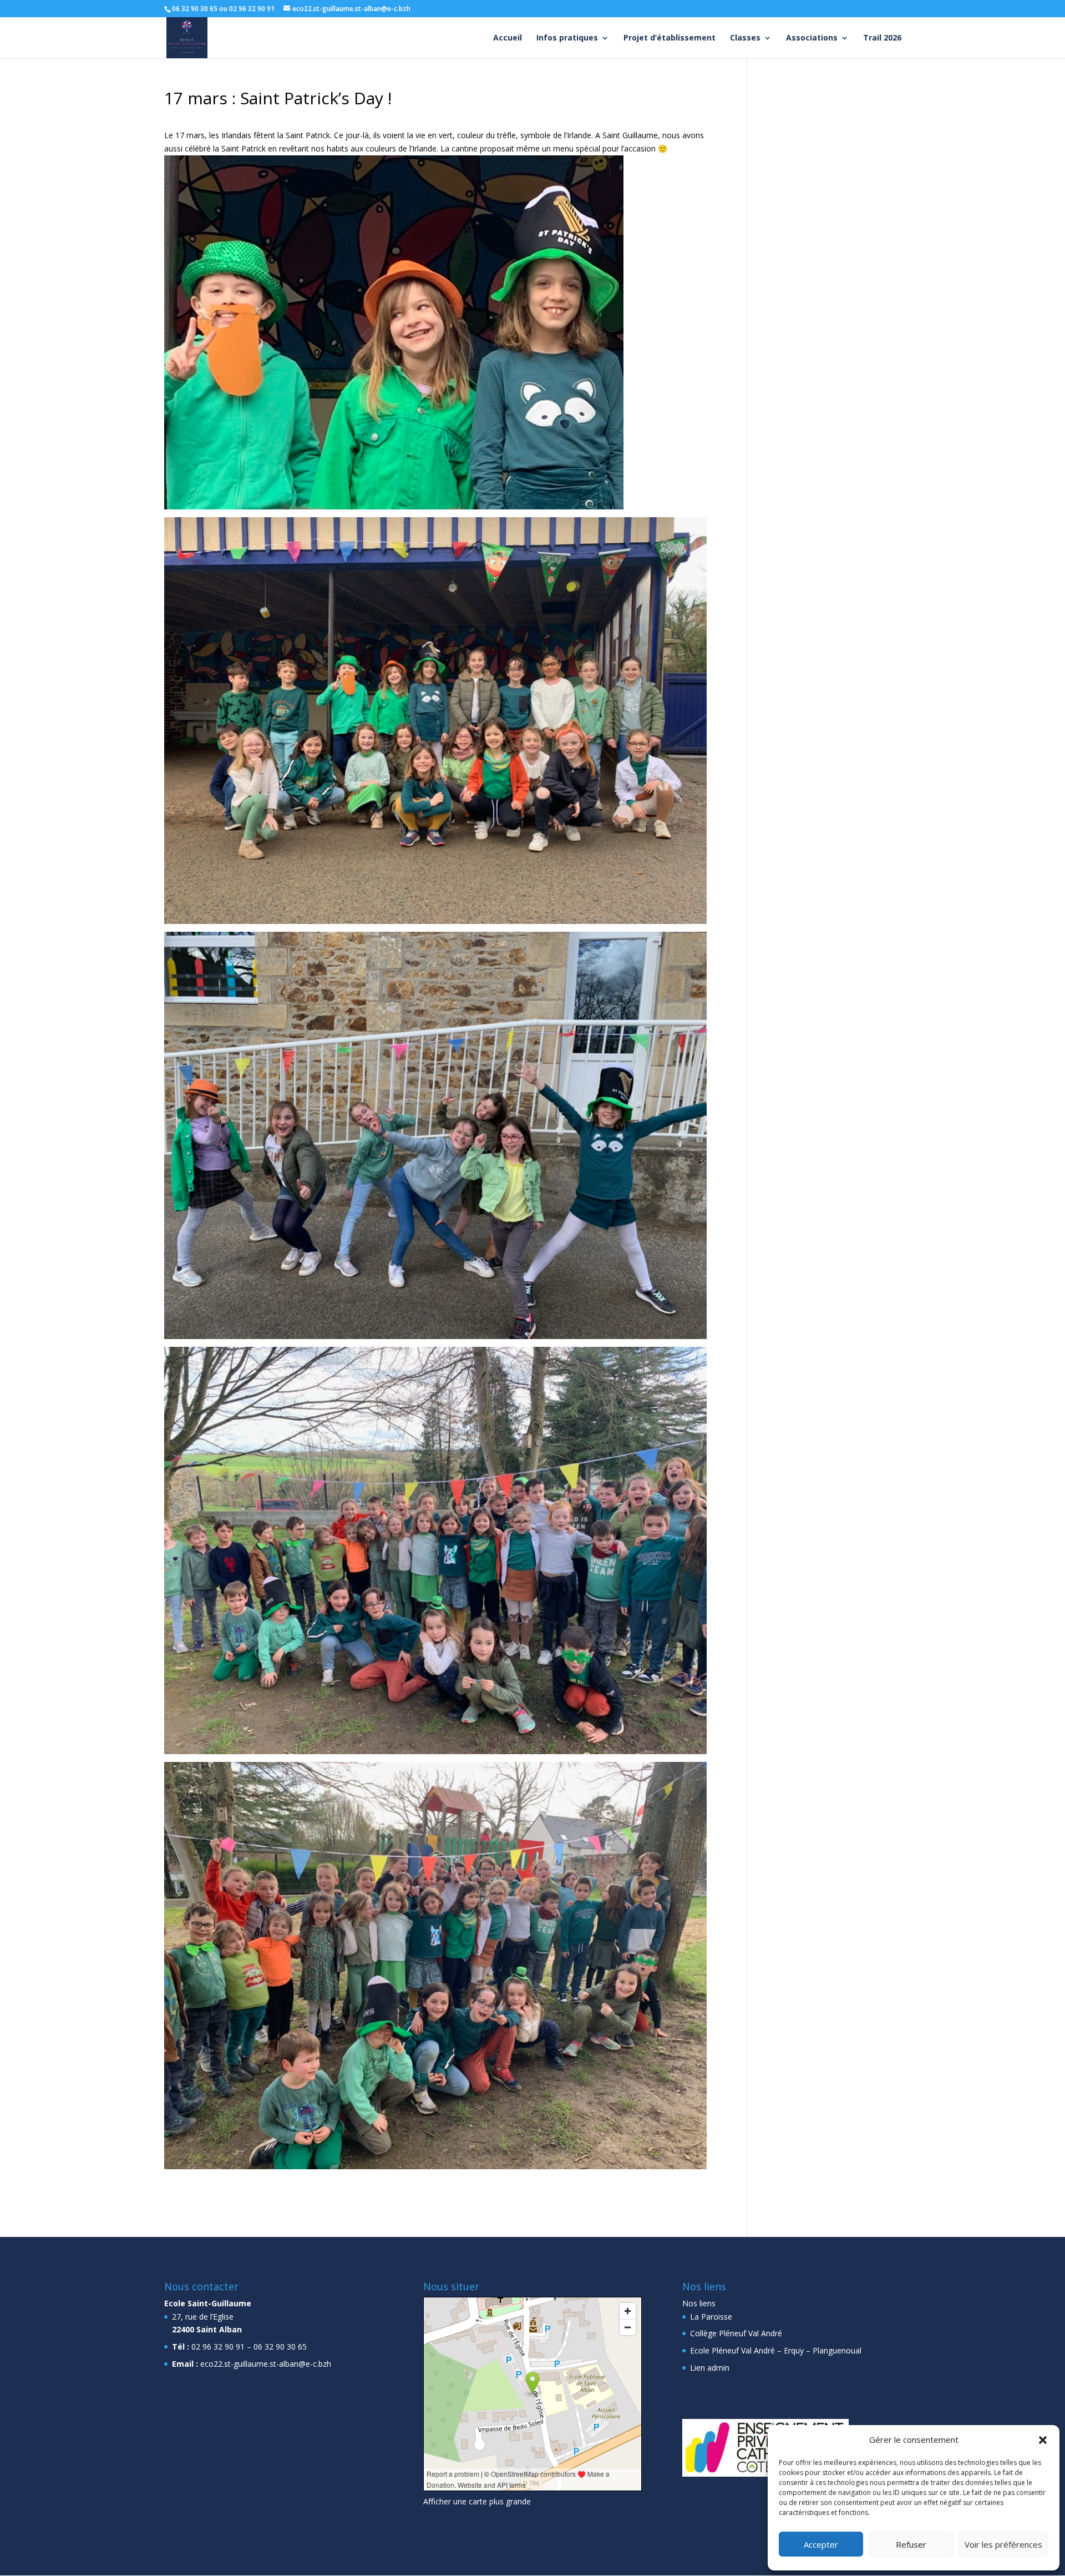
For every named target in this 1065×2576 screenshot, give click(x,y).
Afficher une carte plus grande (477, 2501)
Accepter (821, 2544)
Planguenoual (837, 2350)
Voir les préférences (1003, 2544)
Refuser (911, 2544)
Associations (812, 38)
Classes (745, 38)
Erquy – (797, 2350)
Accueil (508, 38)
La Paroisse (711, 2317)
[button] (1043, 2440)
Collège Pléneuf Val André (736, 2333)
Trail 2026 (882, 38)
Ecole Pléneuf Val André (732, 2350)
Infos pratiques (567, 38)
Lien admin (710, 2368)
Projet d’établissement (670, 38)
